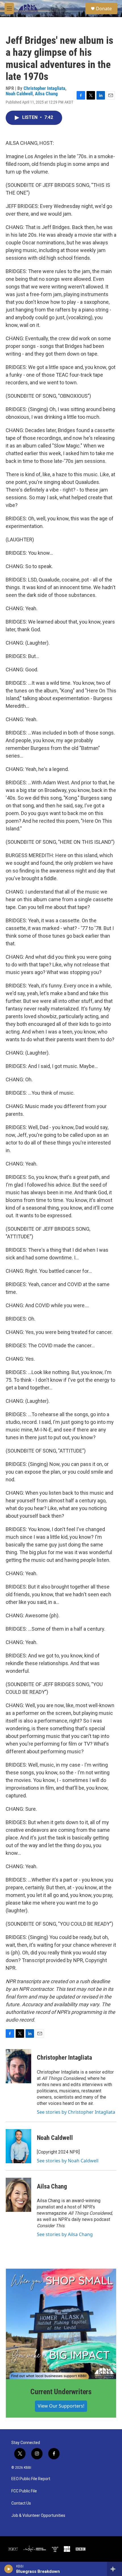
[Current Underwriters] (61, 2324)
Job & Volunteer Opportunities (38, 2516)
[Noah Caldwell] (18, 2146)
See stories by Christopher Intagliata (76, 2112)
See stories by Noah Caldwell (68, 2161)
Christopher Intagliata (44, 88)
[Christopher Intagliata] (18, 2066)
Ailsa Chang (46, 94)
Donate (104, 9)
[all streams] (114, 2569)
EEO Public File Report (31, 2479)
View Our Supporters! (61, 2406)
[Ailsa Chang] (18, 2195)
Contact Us (21, 2503)
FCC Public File (24, 2491)
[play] (9, 2569)
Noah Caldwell (19, 94)
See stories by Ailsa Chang (65, 2234)
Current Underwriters (61, 2392)
